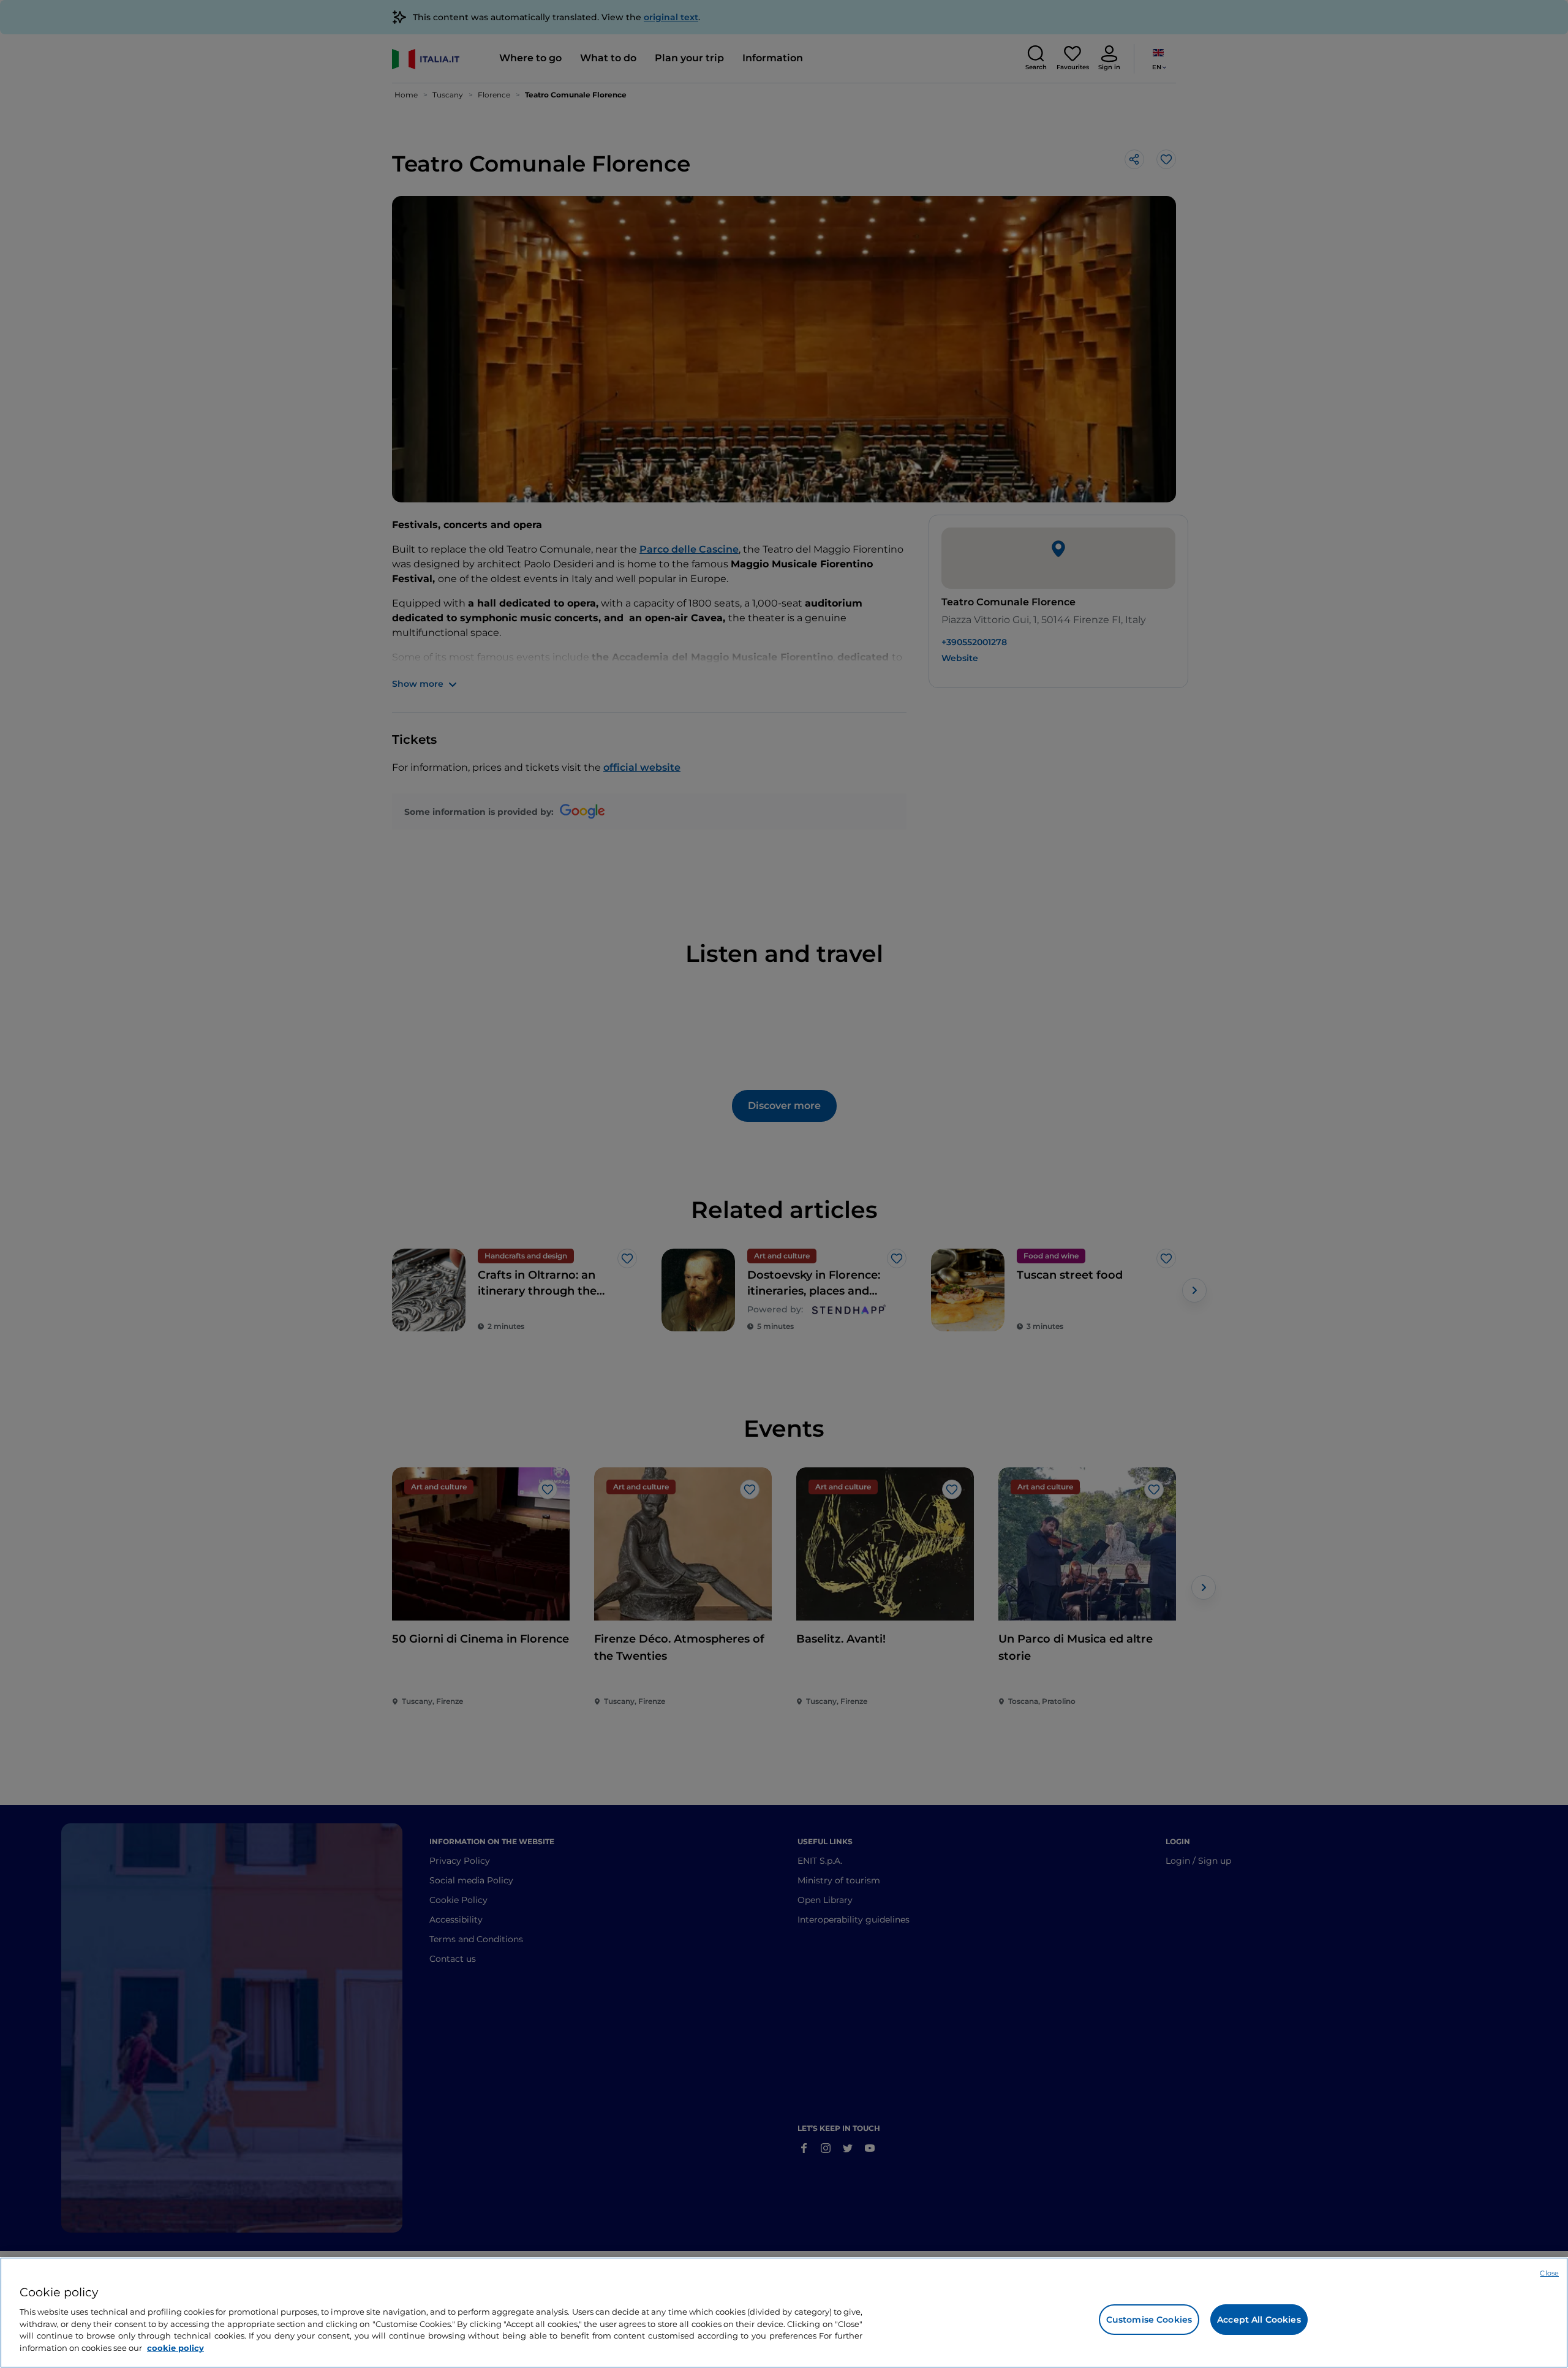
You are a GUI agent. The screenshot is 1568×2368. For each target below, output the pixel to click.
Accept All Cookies (1259, 2320)
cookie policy (175, 2347)
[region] (784, 2313)
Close (1549, 2273)
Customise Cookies (1149, 2320)
